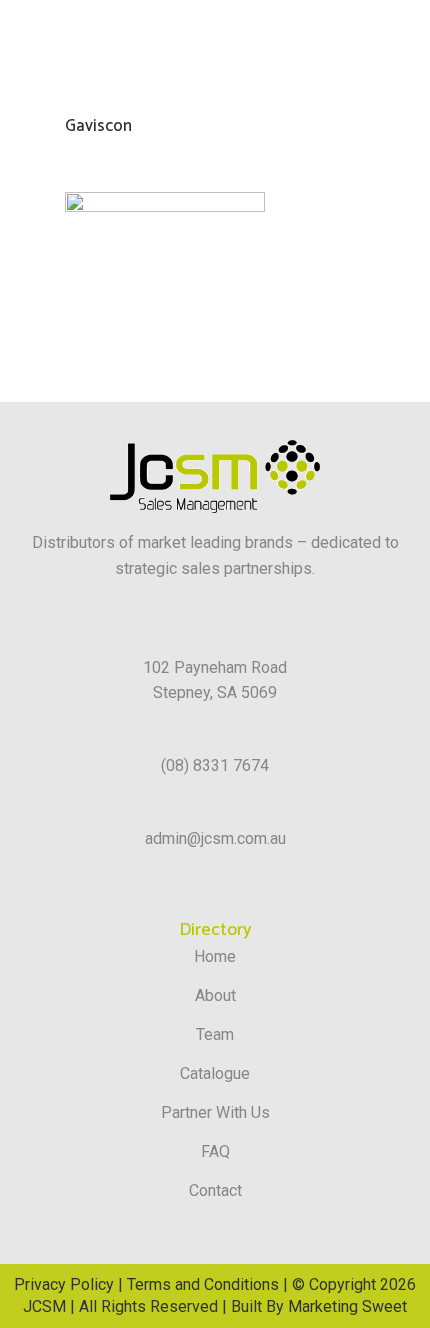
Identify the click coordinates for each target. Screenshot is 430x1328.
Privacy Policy (64, 1284)
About (215, 995)
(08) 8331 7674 (215, 765)
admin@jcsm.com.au (215, 838)
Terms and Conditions (203, 1284)
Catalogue (215, 1073)
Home (215, 956)
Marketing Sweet (347, 1306)
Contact (215, 1190)
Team (215, 1034)
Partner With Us (215, 1112)
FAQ (215, 1151)
